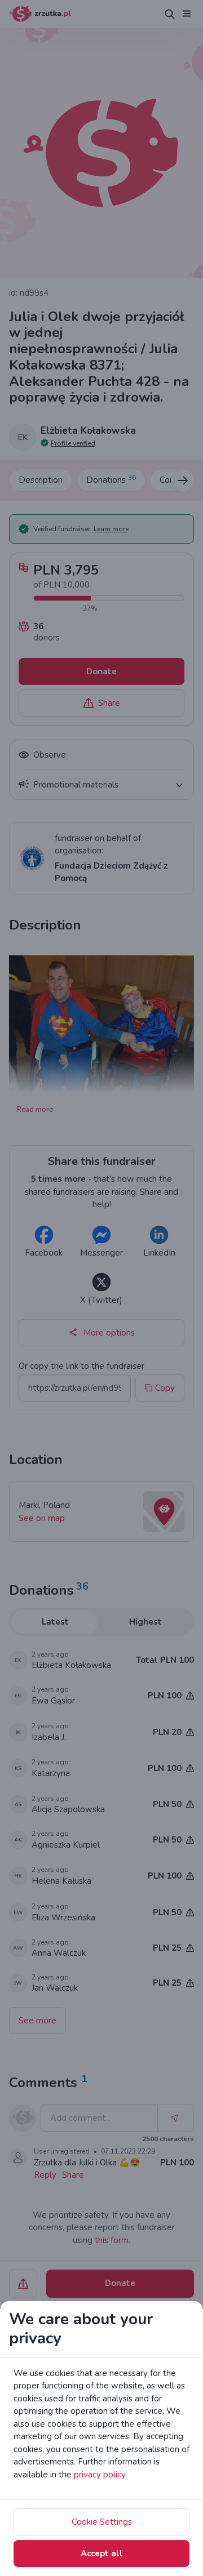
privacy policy (100, 2475)
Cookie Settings (102, 2522)
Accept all (102, 2553)
